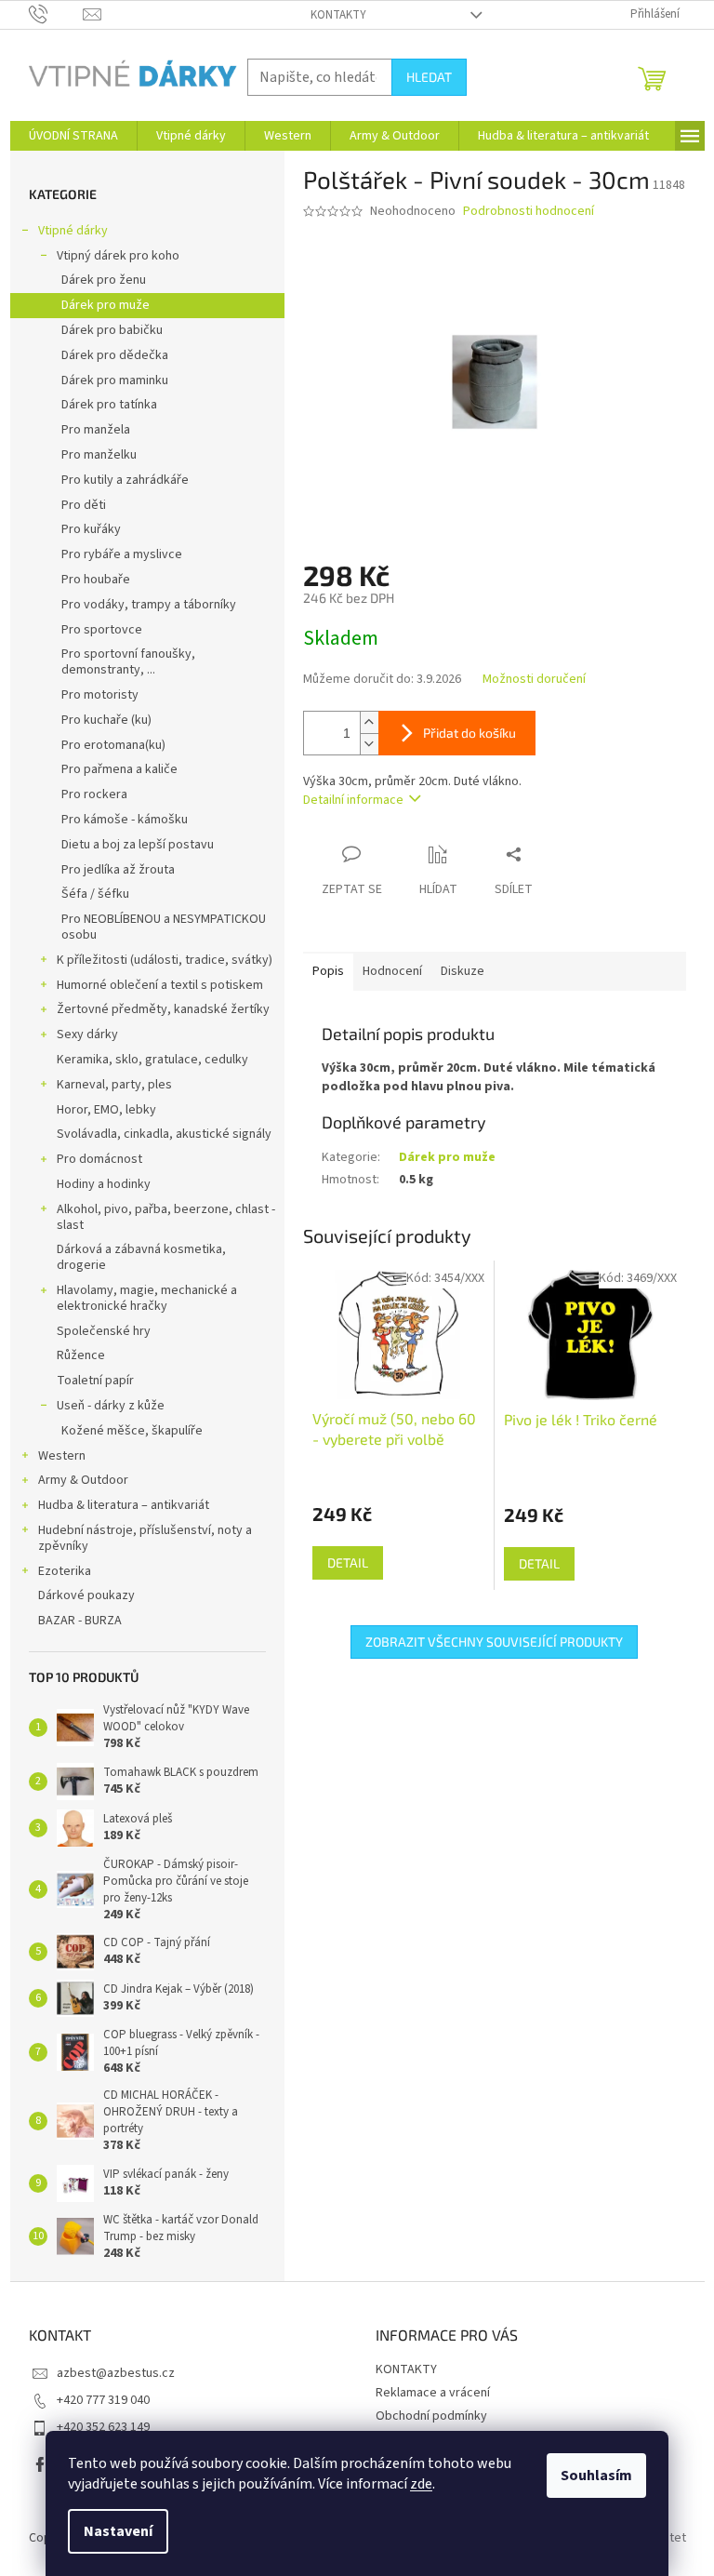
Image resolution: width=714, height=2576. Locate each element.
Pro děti (84, 505)
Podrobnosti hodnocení (529, 212)
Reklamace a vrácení (433, 2393)
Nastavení (118, 2531)
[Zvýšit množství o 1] (369, 722)
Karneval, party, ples (114, 1085)
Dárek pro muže (106, 305)
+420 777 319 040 (103, 2400)
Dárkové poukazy (86, 1595)
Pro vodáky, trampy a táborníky (149, 605)
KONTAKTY (338, 15)
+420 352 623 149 (103, 2427)
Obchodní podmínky (431, 2416)
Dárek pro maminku (115, 380)
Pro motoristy (100, 695)
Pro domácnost (99, 1159)
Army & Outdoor (83, 1480)
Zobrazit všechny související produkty (494, 1642)
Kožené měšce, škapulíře (132, 1431)
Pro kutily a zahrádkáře (125, 480)
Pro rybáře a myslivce (122, 554)
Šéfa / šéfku (95, 894)
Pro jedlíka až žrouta (118, 870)
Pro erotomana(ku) (113, 745)
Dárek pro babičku (112, 330)
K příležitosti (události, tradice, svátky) (165, 960)
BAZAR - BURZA (80, 1621)
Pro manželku (99, 455)
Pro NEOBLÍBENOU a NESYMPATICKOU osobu (164, 927)
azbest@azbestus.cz (116, 2373)
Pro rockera (94, 794)
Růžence (81, 1355)
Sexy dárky (87, 1034)
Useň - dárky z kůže (111, 1406)
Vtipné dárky (73, 231)
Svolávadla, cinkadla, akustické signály (164, 1134)
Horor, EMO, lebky (106, 1110)
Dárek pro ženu (104, 280)
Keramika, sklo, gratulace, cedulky (152, 1060)
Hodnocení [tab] (392, 971)
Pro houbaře (96, 580)
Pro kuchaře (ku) (106, 720)
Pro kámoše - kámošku (125, 820)
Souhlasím (596, 2476)
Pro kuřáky (91, 529)
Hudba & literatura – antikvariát (124, 1505)
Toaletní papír (95, 1381)
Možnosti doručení (534, 680)
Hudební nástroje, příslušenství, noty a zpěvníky (145, 1538)
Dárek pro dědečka (115, 355)
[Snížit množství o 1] (369, 744)
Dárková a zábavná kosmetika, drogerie (141, 1257)
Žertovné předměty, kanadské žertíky (163, 1009)
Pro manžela (96, 430)
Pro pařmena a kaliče (119, 769)
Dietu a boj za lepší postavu (138, 845)
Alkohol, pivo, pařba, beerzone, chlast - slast (166, 1217)
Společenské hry (104, 1331)
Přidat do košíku (469, 733)
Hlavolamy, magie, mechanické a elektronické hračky (147, 1298)
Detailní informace (353, 800)
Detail (348, 1562)
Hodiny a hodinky (104, 1184)
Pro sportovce (102, 630)
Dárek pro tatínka (109, 405)
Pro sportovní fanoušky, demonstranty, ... (128, 662)
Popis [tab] (328, 971)
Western (62, 1456)
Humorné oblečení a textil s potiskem (160, 985)
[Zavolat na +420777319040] (56, 14)
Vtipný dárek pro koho (118, 256)
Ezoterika (65, 1571)
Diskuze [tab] (463, 971)
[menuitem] (73, 136)
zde (421, 2484)
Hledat (429, 77)
